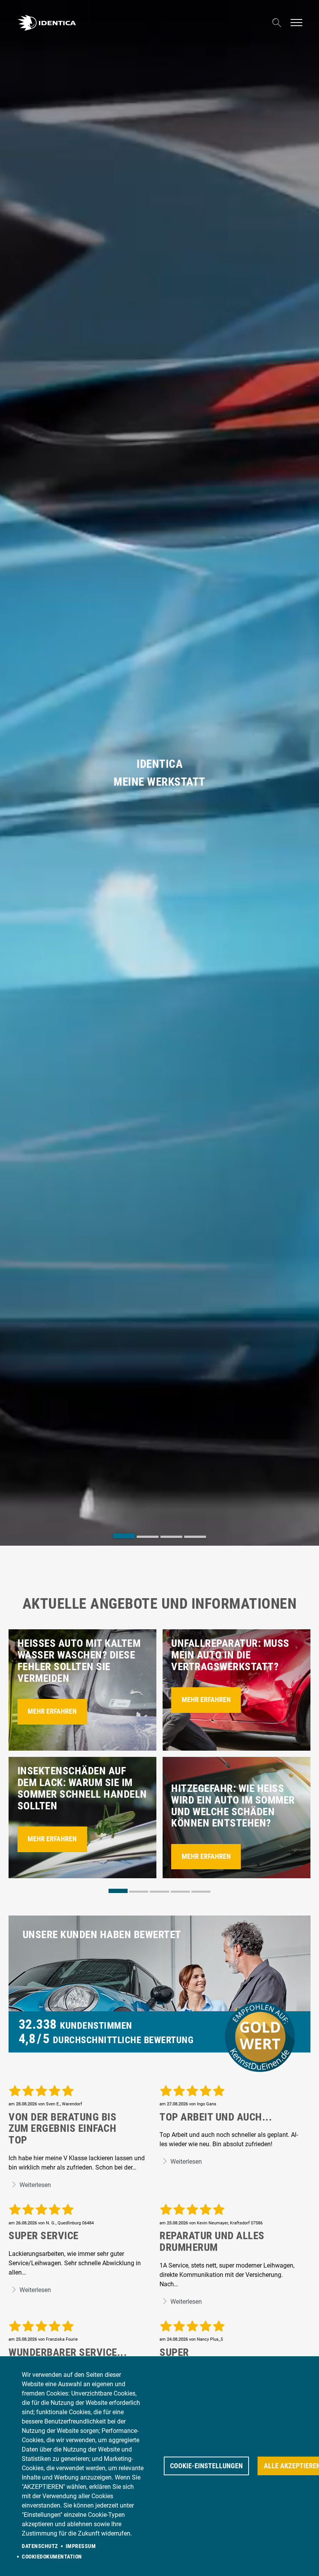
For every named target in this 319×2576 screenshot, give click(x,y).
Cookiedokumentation (52, 2557)
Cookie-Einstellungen (206, 2466)
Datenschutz (40, 2546)
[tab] (124, 1536)
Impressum (81, 2546)
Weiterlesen (34, 2185)
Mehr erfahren (52, 1711)
